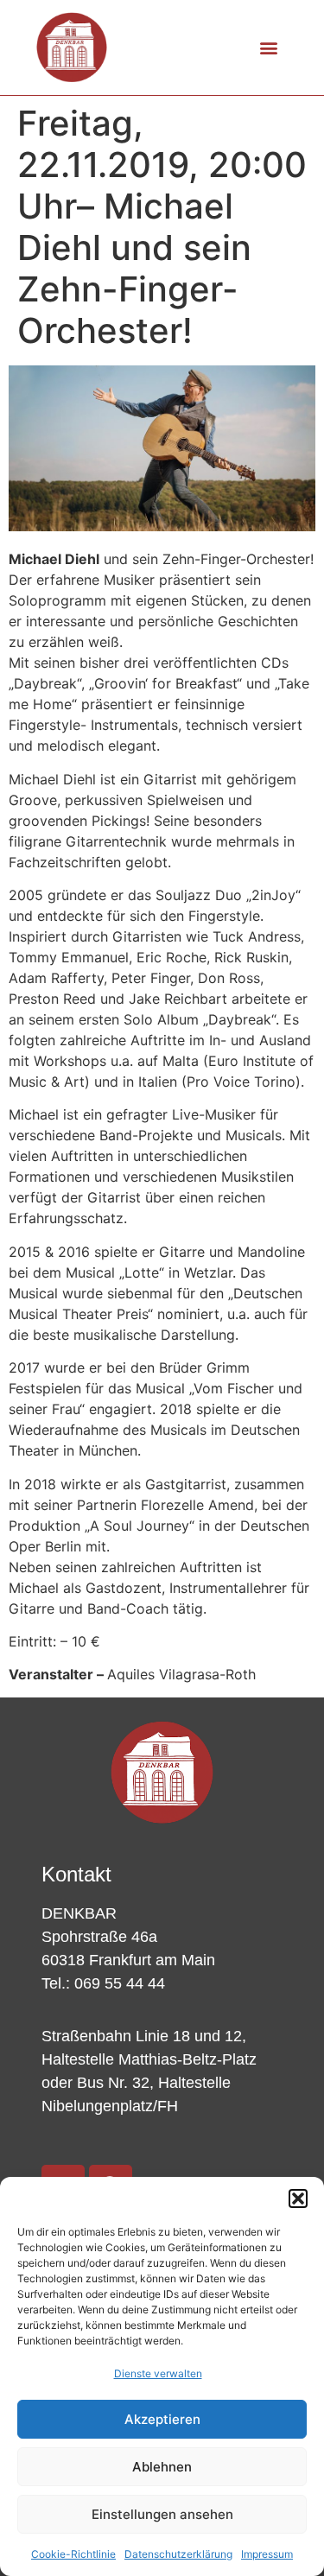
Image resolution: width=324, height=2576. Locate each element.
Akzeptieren (162, 2419)
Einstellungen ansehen (162, 2514)
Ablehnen (162, 2467)
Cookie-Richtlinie (73, 2554)
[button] (298, 2198)
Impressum (267, 2554)
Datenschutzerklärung (178, 2554)
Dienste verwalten (158, 2373)
